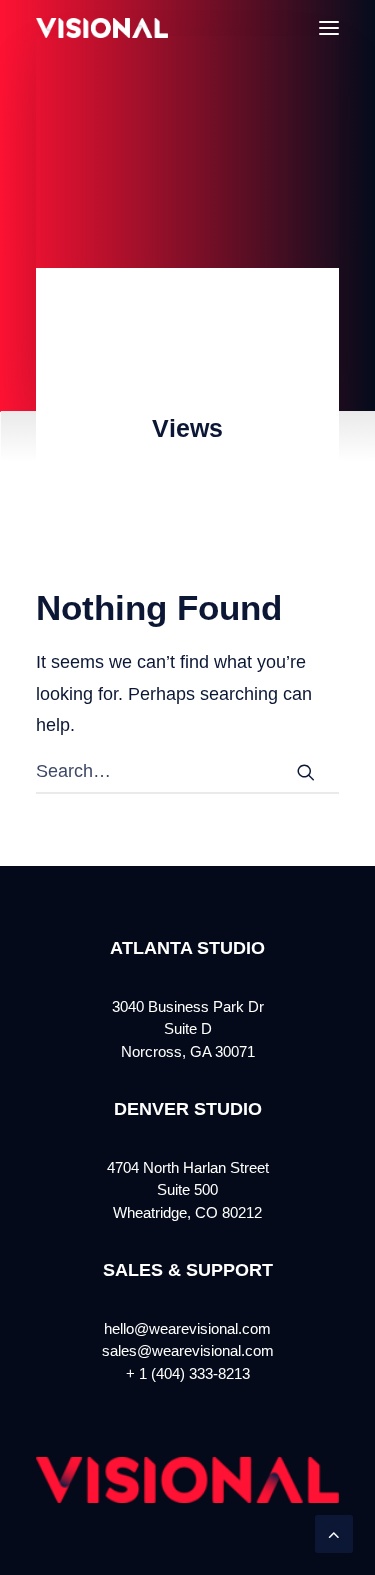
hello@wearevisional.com (187, 1328)
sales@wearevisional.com (188, 1350)
